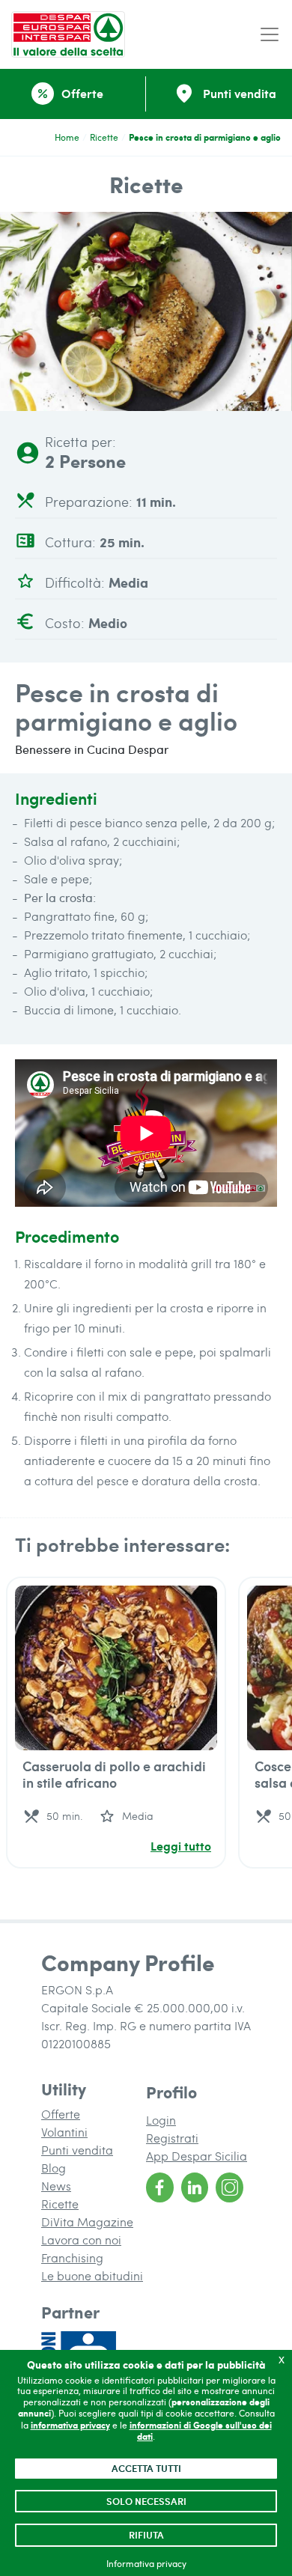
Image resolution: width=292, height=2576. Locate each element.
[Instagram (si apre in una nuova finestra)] (229, 2187)
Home (67, 137)
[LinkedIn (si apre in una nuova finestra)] (195, 2187)
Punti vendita (77, 2150)
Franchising (72, 2257)
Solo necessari (146, 2501)
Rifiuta (146, 2535)
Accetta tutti (146, 2468)
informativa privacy (70, 2425)
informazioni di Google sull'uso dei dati (201, 2431)
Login (161, 2120)
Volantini (64, 2132)
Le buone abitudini (92, 2275)
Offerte (61, 2114)
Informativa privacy (146, 2563)
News (56, 2186)
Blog (54, 2168)
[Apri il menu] (270, 35)
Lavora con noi (81, 2239)
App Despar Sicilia (197, 2156)
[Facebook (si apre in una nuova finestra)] (160, 2187)
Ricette (104, 137)
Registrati (172, 2138)
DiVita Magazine (87, 2222)
